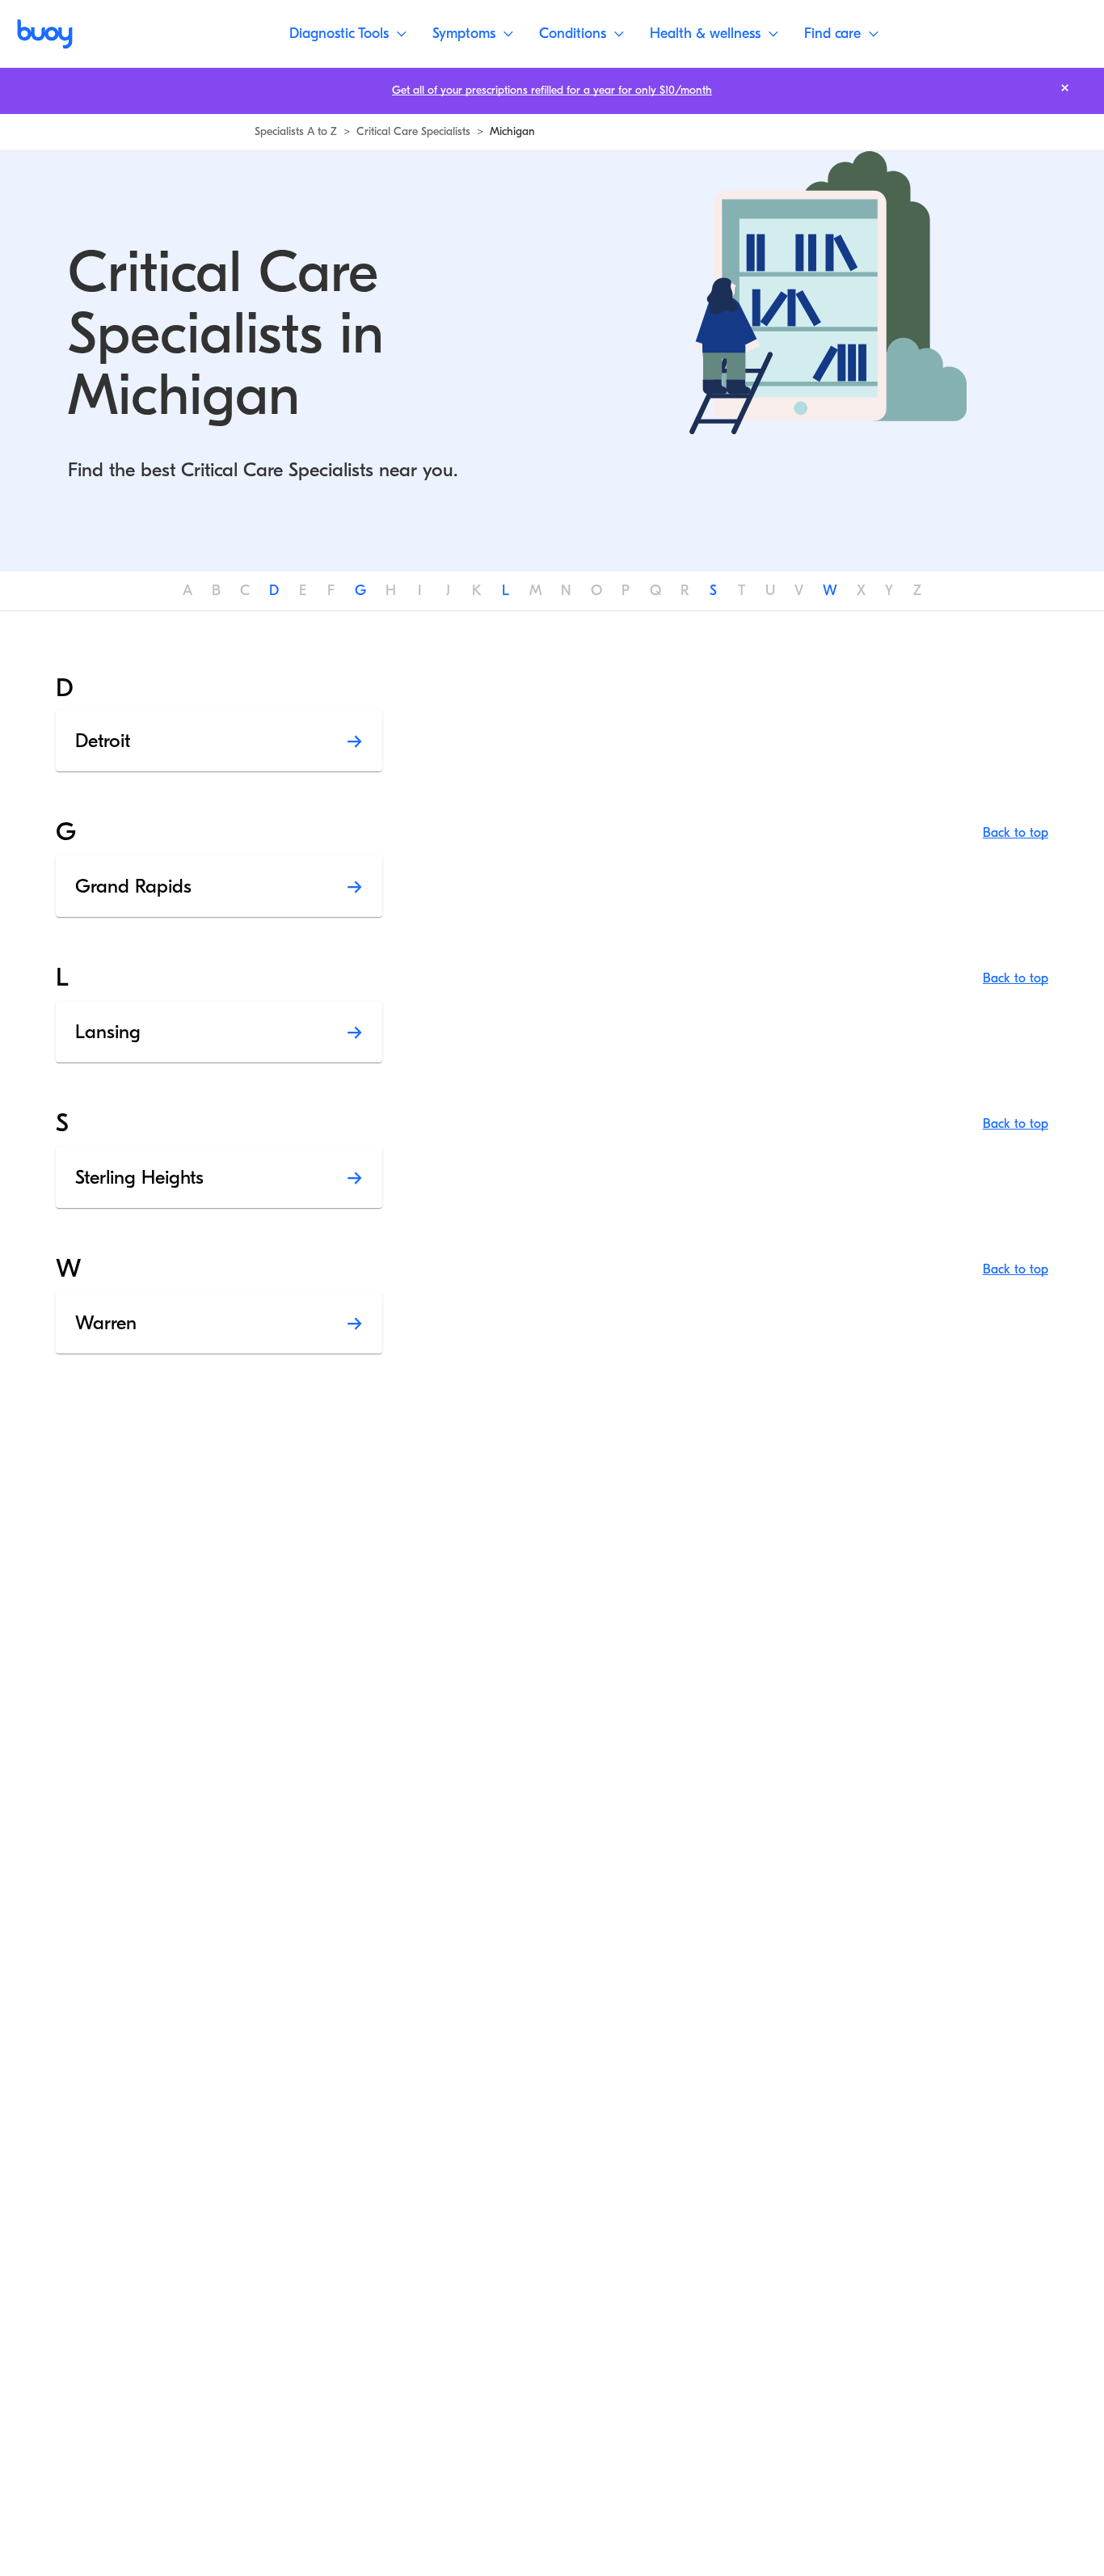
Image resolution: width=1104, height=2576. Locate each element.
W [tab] (830, 591)
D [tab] (274, 591)
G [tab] (360, 591)
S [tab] (713, 591)
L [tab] (506, 591)
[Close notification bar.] (1065, 88)
